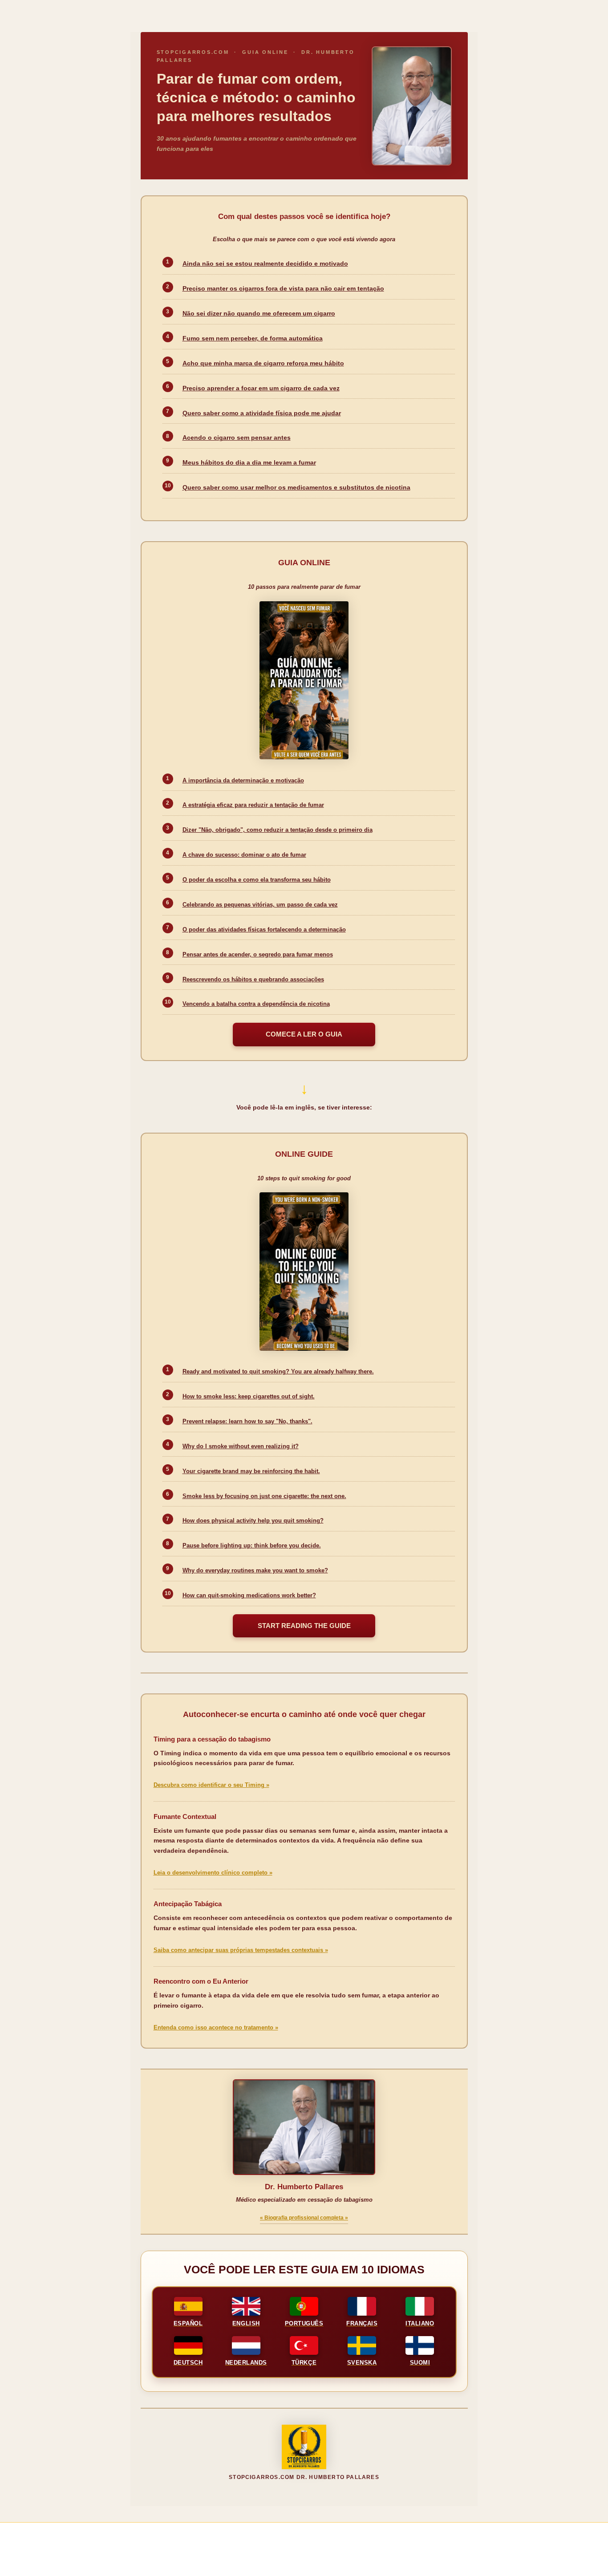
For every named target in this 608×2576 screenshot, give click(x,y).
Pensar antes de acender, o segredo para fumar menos (258, 954)
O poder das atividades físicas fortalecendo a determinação (264, 930)
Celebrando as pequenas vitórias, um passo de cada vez (260, 905)
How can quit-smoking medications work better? (249, 1595)
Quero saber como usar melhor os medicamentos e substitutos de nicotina (296, 488)
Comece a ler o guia (304, 1034)
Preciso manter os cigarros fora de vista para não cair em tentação (283, 289)
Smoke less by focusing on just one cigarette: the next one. (264, 1496)
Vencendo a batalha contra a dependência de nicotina (256, 1004)
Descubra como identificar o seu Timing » (211, 1785)
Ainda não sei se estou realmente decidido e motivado (265, 264)
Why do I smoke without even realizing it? (241, 1446)
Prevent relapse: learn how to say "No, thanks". (247, 1421)
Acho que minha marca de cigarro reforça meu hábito (263, 363)
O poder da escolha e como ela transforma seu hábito (257, 880)
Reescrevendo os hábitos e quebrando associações (253, 979)
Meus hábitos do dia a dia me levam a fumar (249, 463)
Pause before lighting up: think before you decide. (252, 1545)
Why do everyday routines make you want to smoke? (255, 1570)
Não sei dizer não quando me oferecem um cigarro (259, 314)
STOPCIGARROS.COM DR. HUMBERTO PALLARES (304, 2477)
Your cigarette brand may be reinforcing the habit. (251, 1471)
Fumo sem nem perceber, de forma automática (253, 338)
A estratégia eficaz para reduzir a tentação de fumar (253, 805)
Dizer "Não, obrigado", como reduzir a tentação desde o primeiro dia (278, 830)
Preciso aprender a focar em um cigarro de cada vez (261, 388)
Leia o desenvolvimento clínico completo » (213, 1873)
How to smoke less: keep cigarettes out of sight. (249, 1396)
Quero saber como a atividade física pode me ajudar (262, 413)
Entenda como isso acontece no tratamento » (216, 2028)
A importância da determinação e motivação (243, 780)
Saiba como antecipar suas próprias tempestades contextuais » (241, 1950)
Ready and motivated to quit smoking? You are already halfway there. (278, 1371)
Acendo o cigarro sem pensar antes (237, 438)
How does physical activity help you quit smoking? (253, 1521)
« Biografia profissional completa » (304, 2218)
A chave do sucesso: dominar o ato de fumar (244, 855)
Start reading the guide (304, 1626)
